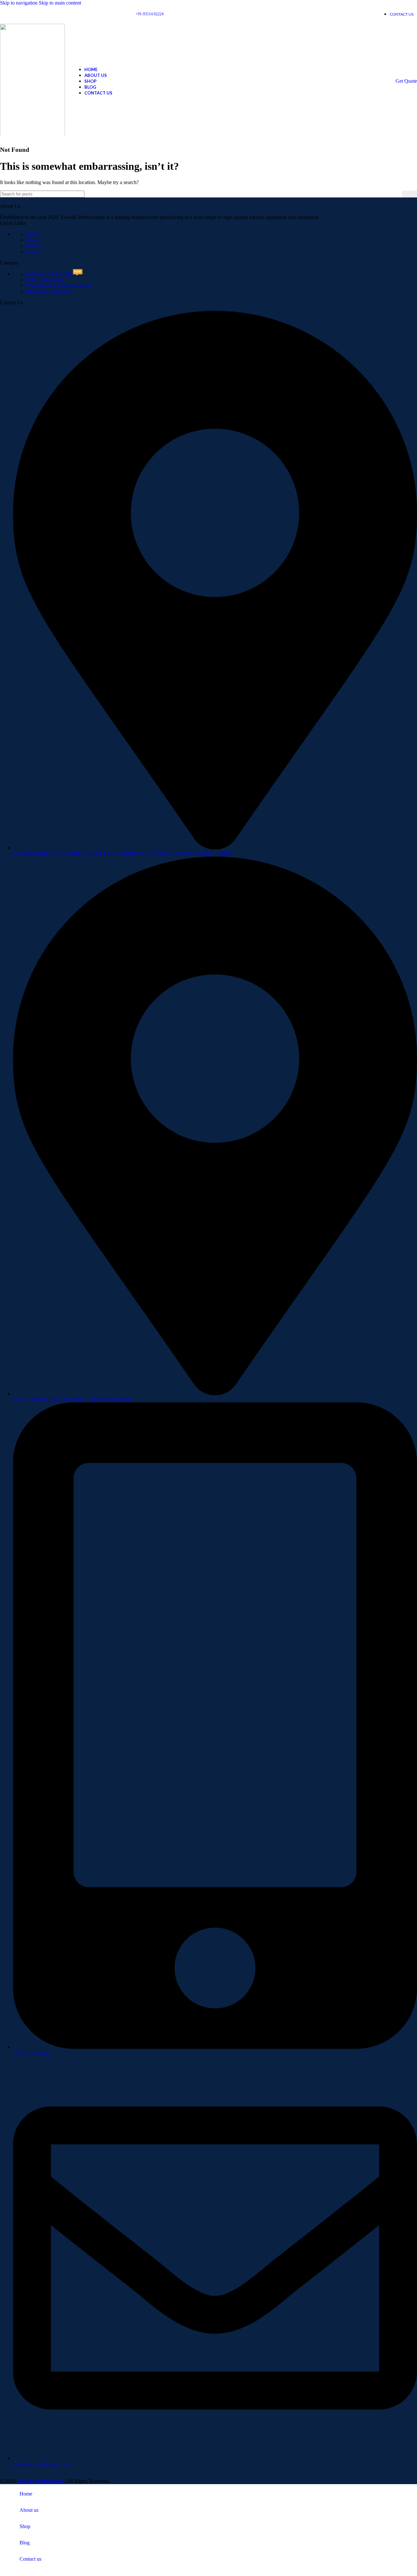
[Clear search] (397, 194)
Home (32, 234)
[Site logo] (32, 137)
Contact (34, 252)
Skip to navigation (19, 3)
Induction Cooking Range (53, 274)
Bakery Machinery (45, 280)
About (33, 240)
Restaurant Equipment (49, 291)
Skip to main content (60, 3)
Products (35, 246)
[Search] (410, 194)
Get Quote (406, 81)
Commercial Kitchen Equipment (59, 286)
